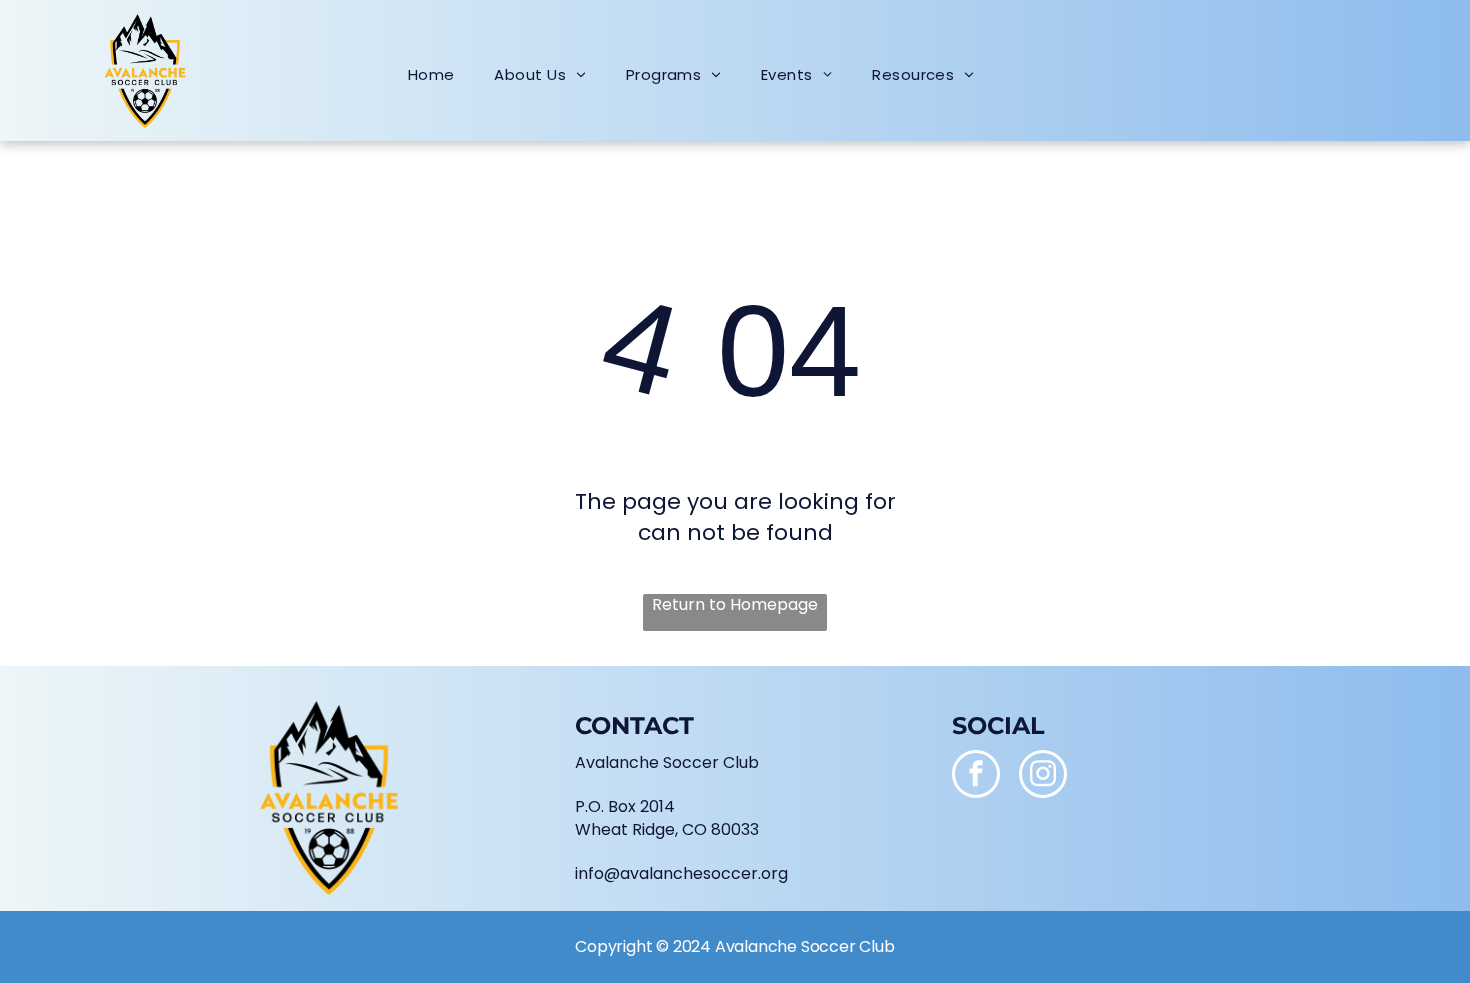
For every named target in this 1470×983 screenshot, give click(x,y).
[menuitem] (431, 74)
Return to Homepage (735, 605)
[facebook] (976, 776)
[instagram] (1043, 776)
